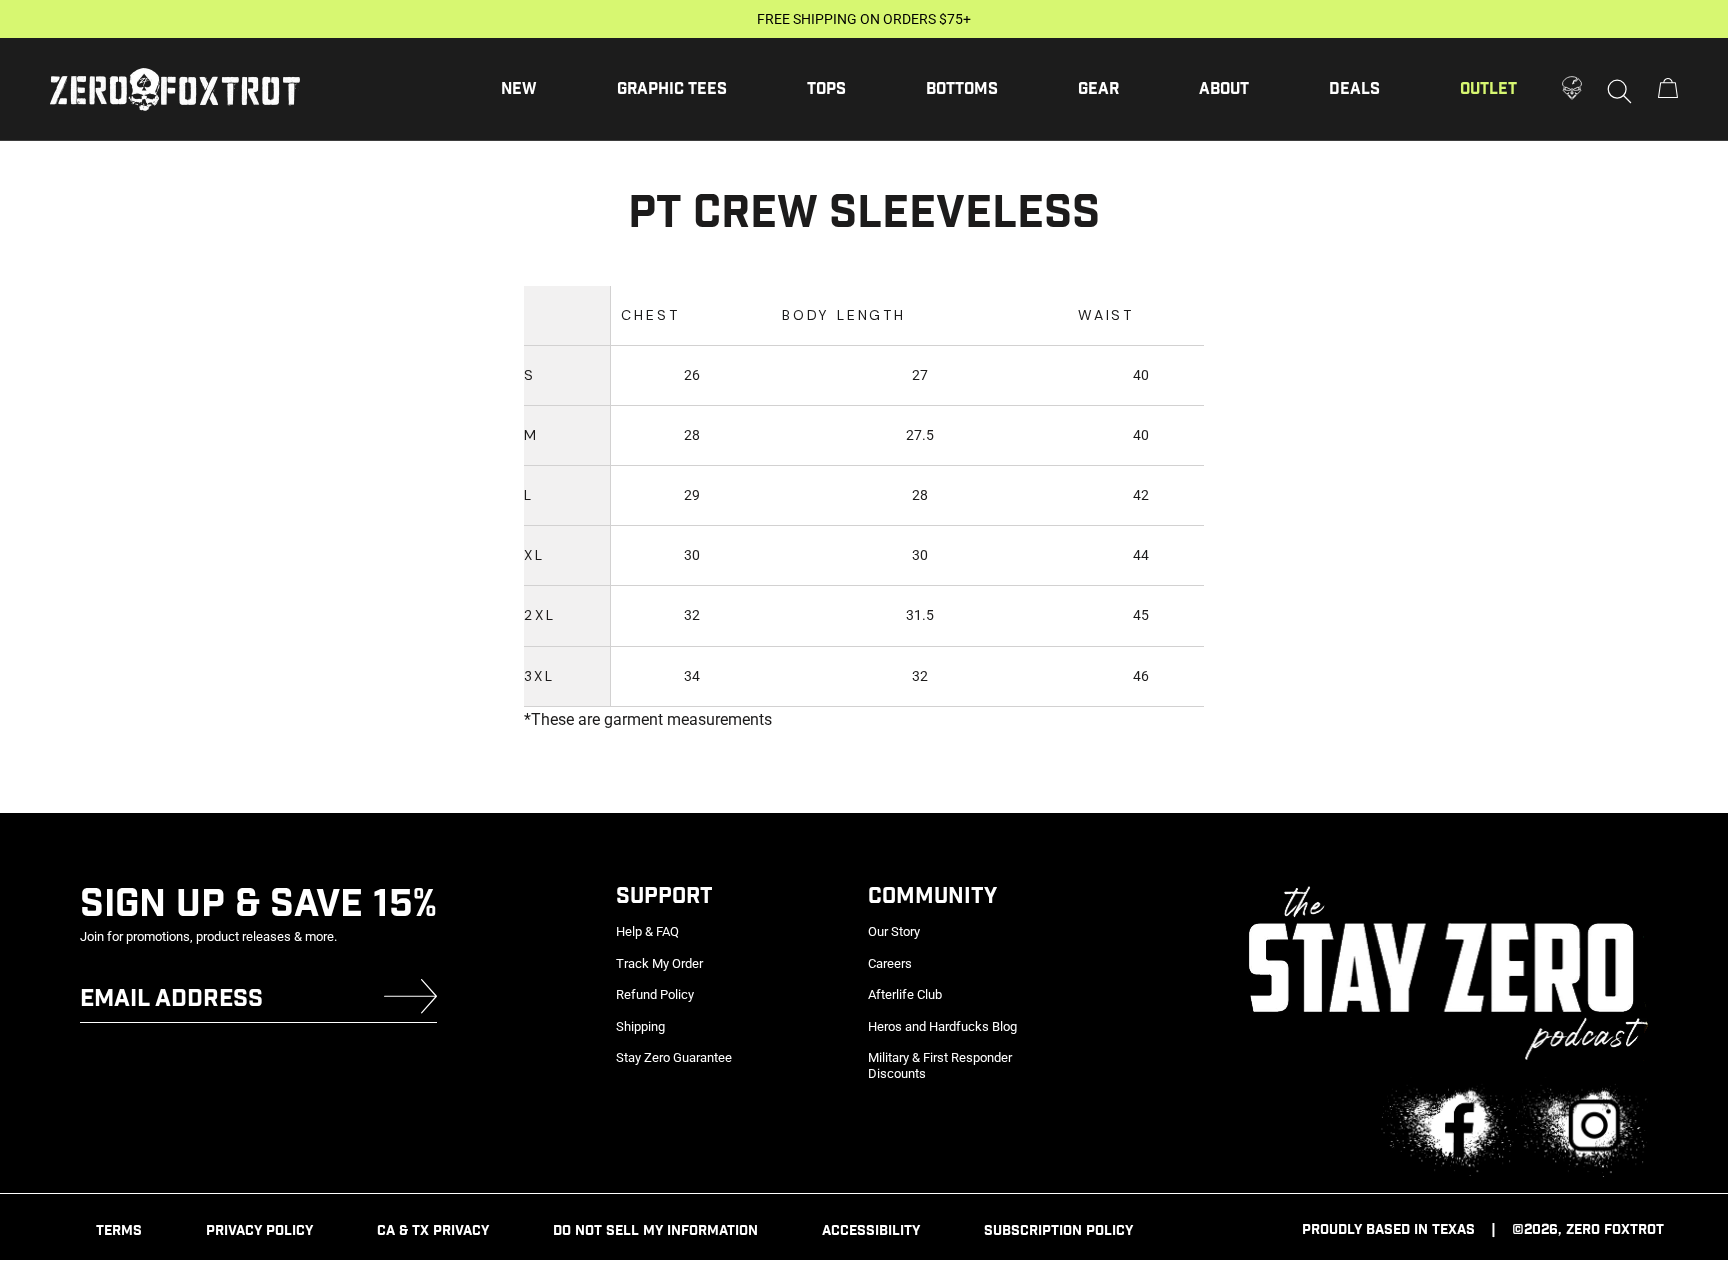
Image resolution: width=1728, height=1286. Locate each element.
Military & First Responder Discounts (940, 1065)
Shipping (640, 1026)
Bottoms (962, 89)
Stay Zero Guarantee (674, 1057)
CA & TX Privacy (433, 1231)
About (1224, 89)
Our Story (894, 931)
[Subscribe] (410, 1000)
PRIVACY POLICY (259, 1231)
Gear (1098, 89)
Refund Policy (655, 994)
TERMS (119, 1231)
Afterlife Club (905, 994)
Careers (890, 963)
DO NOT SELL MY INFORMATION (655, 1231)
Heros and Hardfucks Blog (942, 1026)
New (519, 89)
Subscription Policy (1058, 1231)
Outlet (1488, 89)
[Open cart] (1668, 89)
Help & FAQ (647, 931)
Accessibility (871, 1231)
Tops (826, 89)
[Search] (1620, 90)
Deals (1354, 89)
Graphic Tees (672, 89)
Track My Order (659, 963)
